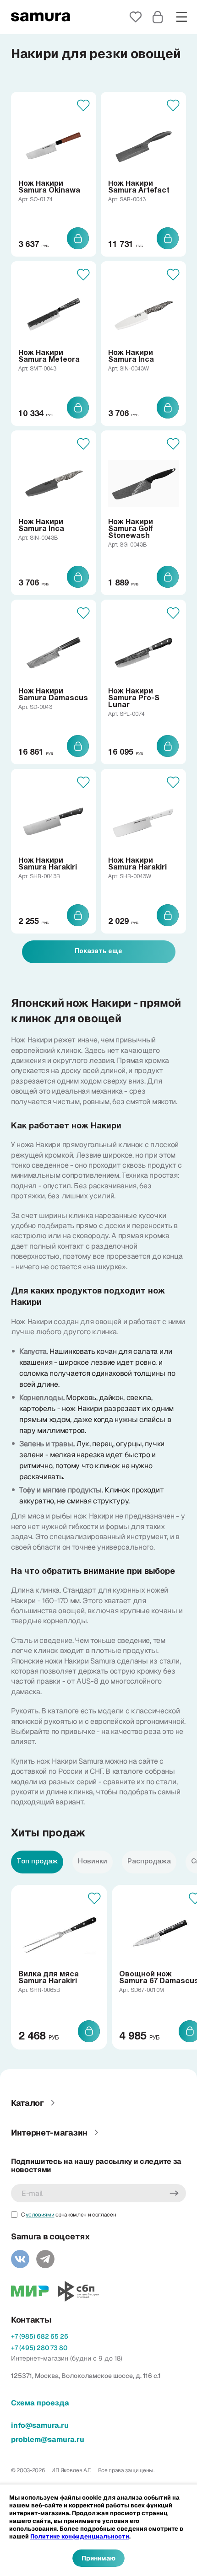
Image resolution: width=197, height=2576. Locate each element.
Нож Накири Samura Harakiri (48, 864)
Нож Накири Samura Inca (131, 357)
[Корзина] (158, 17)
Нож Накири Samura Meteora (49, 357)
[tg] (45, 2259)
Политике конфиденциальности (80, 2536)
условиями (40, 2215)
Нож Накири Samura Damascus (53, 695)
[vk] (20, 2259)
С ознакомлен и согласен (68, 2215)
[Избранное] (136, 17)
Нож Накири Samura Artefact (139, 187)
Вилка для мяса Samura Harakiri (49, 1978)
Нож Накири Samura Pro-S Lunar (134, 698)
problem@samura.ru (48, 2439)
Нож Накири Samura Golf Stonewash (131, 529)
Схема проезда (40, 2403)
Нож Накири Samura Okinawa (49, 187)
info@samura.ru (40, 2425)
